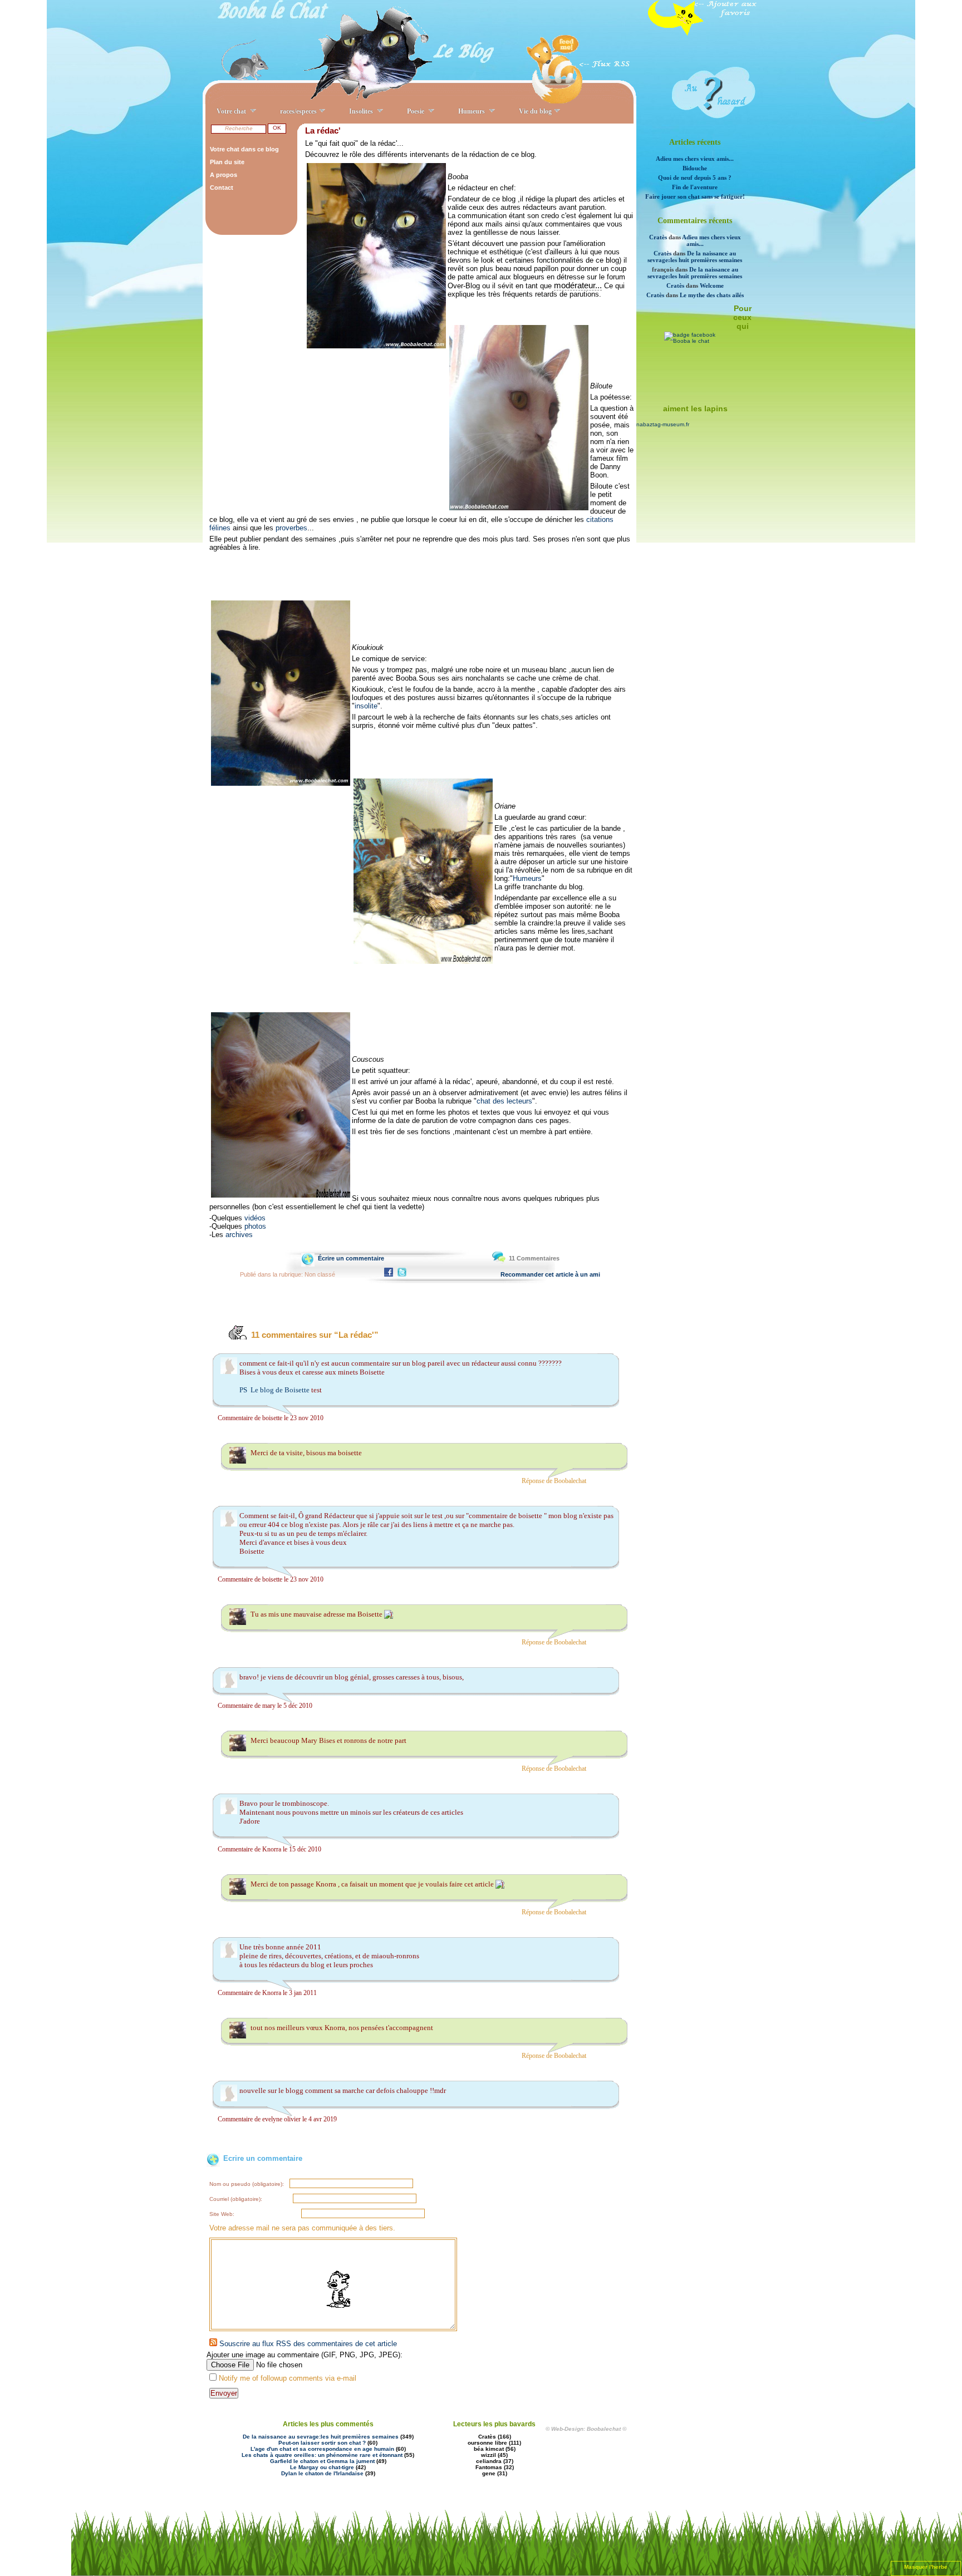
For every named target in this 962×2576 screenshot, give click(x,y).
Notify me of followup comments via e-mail (288, 2378)
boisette (272, 1418)
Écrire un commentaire (351, 1258)
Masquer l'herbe (926, 2567)
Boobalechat (570, 1481)
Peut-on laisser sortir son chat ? (322, 2443)
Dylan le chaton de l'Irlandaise (322, 2473)
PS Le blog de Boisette (275, 1390)
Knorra (272, 1849)
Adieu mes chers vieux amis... (695, 159)
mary (269, 1706)
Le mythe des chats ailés (712, 295)
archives (239, 1235)
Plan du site (227, 162)
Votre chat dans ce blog (244, 149)
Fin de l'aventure (695, 187)
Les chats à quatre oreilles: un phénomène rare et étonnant (322, 2455)
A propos (224, 175)
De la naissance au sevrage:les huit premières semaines (695, 257)
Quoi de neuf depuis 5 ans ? (695, 178)
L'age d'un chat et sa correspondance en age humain (322, 2449)
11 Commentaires (534, 1258)
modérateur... (578, 285)
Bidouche (695, 168)
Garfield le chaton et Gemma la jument (322, 2461)
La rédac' (323, 130)
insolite (366, 706)
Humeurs (527, 878)
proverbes (291, 528)
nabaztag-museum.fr (663, 424)
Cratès (658, 237)
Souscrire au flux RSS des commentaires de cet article (307, 2344)
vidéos (255, 1218)
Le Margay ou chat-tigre (322, 2467)
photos (255, 1226)
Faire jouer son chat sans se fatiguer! (695, 196)
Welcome (712, 285)
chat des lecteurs (504, 1101)
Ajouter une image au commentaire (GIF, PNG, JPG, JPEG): (305, 2355)
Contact (222, 188)
